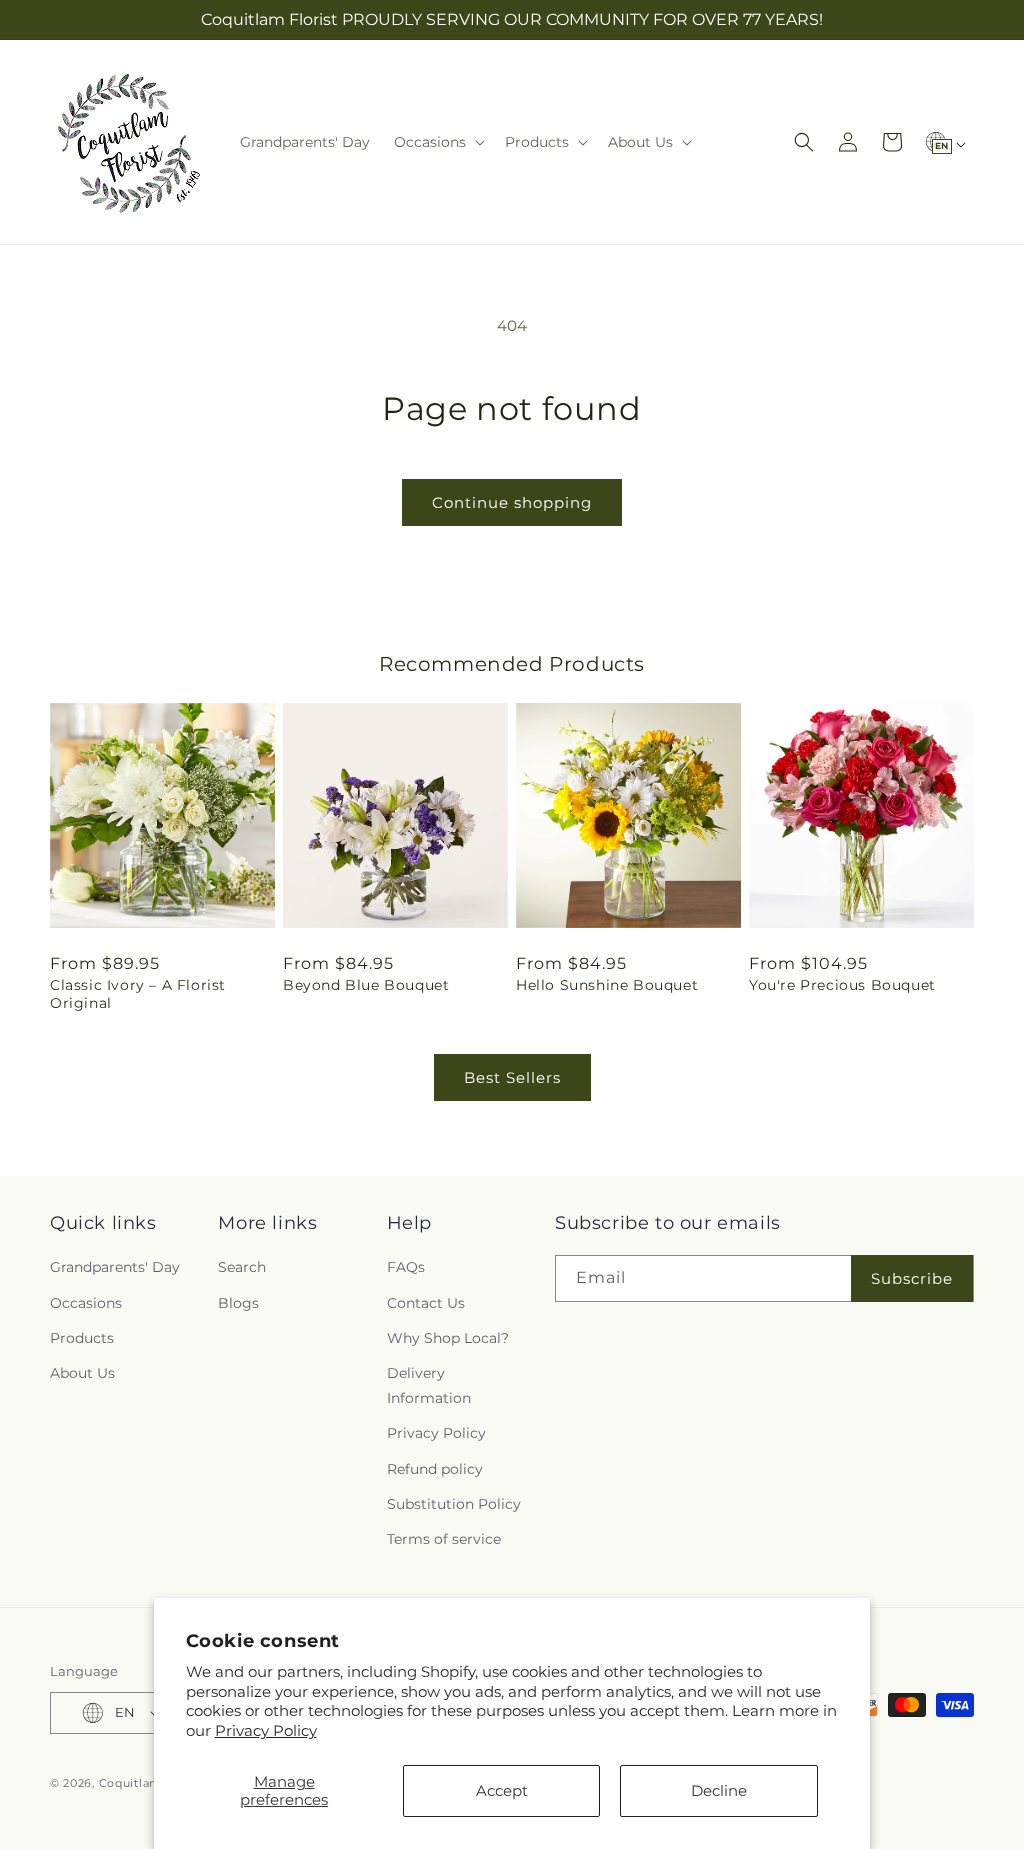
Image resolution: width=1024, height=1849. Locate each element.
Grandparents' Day (115, 1267)
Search (242, 1267)
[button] (437, 142)
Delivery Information (429, 1385)
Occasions (86, 1303)
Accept (502, 1790)
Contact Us (426, 1303)
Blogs (238, 1303)
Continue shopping (512, 502)
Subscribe (912, 1278)
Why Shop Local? (448, 1338)
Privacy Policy (266, 1730)
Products (82, 1338)
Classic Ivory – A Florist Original (138, 994)
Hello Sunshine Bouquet (607, 985)
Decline (719, 1790)
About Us (82, 1373)
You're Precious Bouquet (842, 985)
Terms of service (444, 1539)
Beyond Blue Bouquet (366, 985)
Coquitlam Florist (151, 1783)
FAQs (406, 1267)
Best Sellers (512, 1077)
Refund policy (435, 1469)
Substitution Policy (454, 1504)
